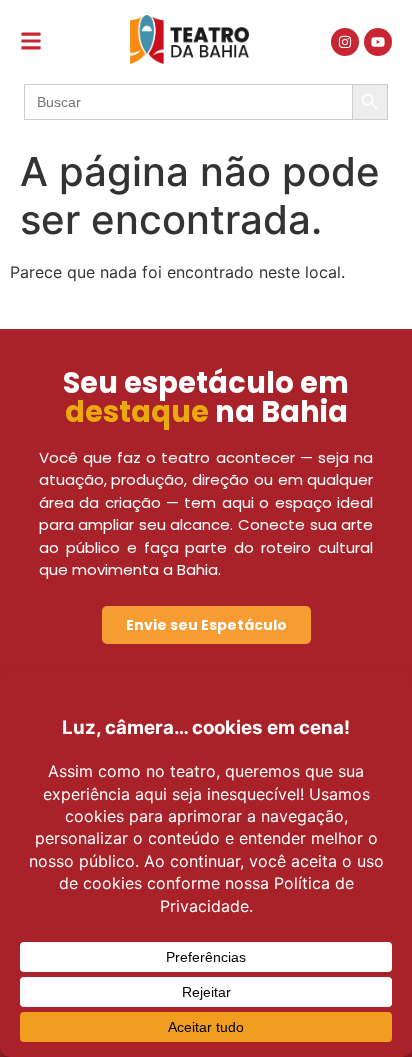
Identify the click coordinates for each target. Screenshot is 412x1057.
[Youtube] (378, 42)
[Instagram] (345, 42)
